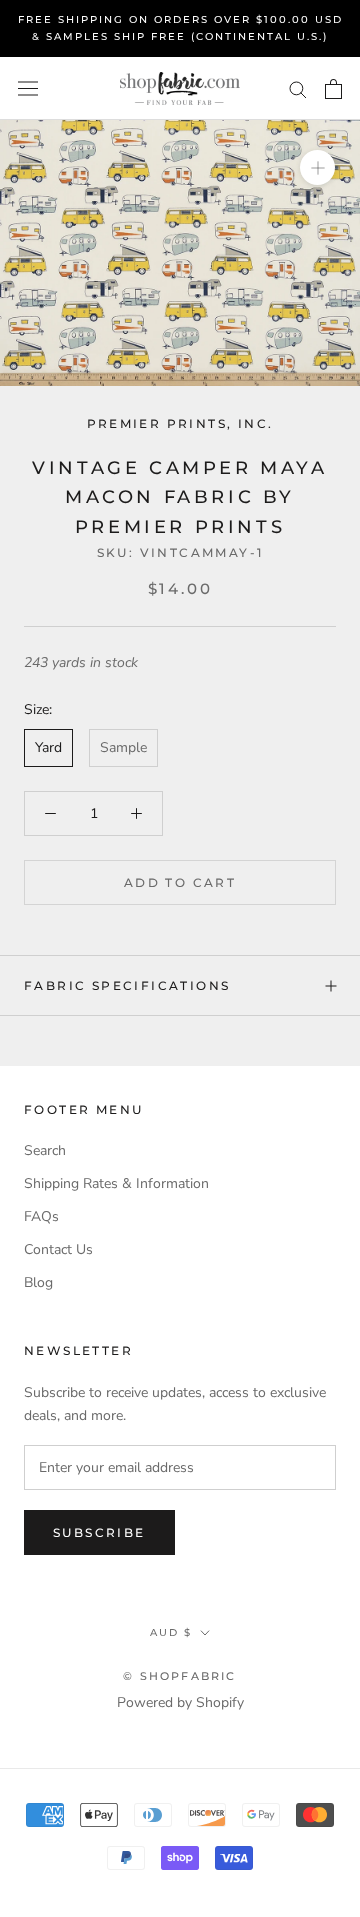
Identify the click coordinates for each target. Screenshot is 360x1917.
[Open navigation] (28, 88)
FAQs (41, 1216)
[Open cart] (333, 89)
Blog (38, 1282)
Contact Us (58, 1249)
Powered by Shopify (180, 1702)
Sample (123, 747)
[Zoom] (317, 167)
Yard (48, 747)
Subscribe (99, 1532)
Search (45, 1150)
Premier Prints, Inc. (180, 423)
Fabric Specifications (127, 985)
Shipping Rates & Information (116, 1183)
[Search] (298, 88)
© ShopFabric (179, 1676)
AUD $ (171, 1632)
